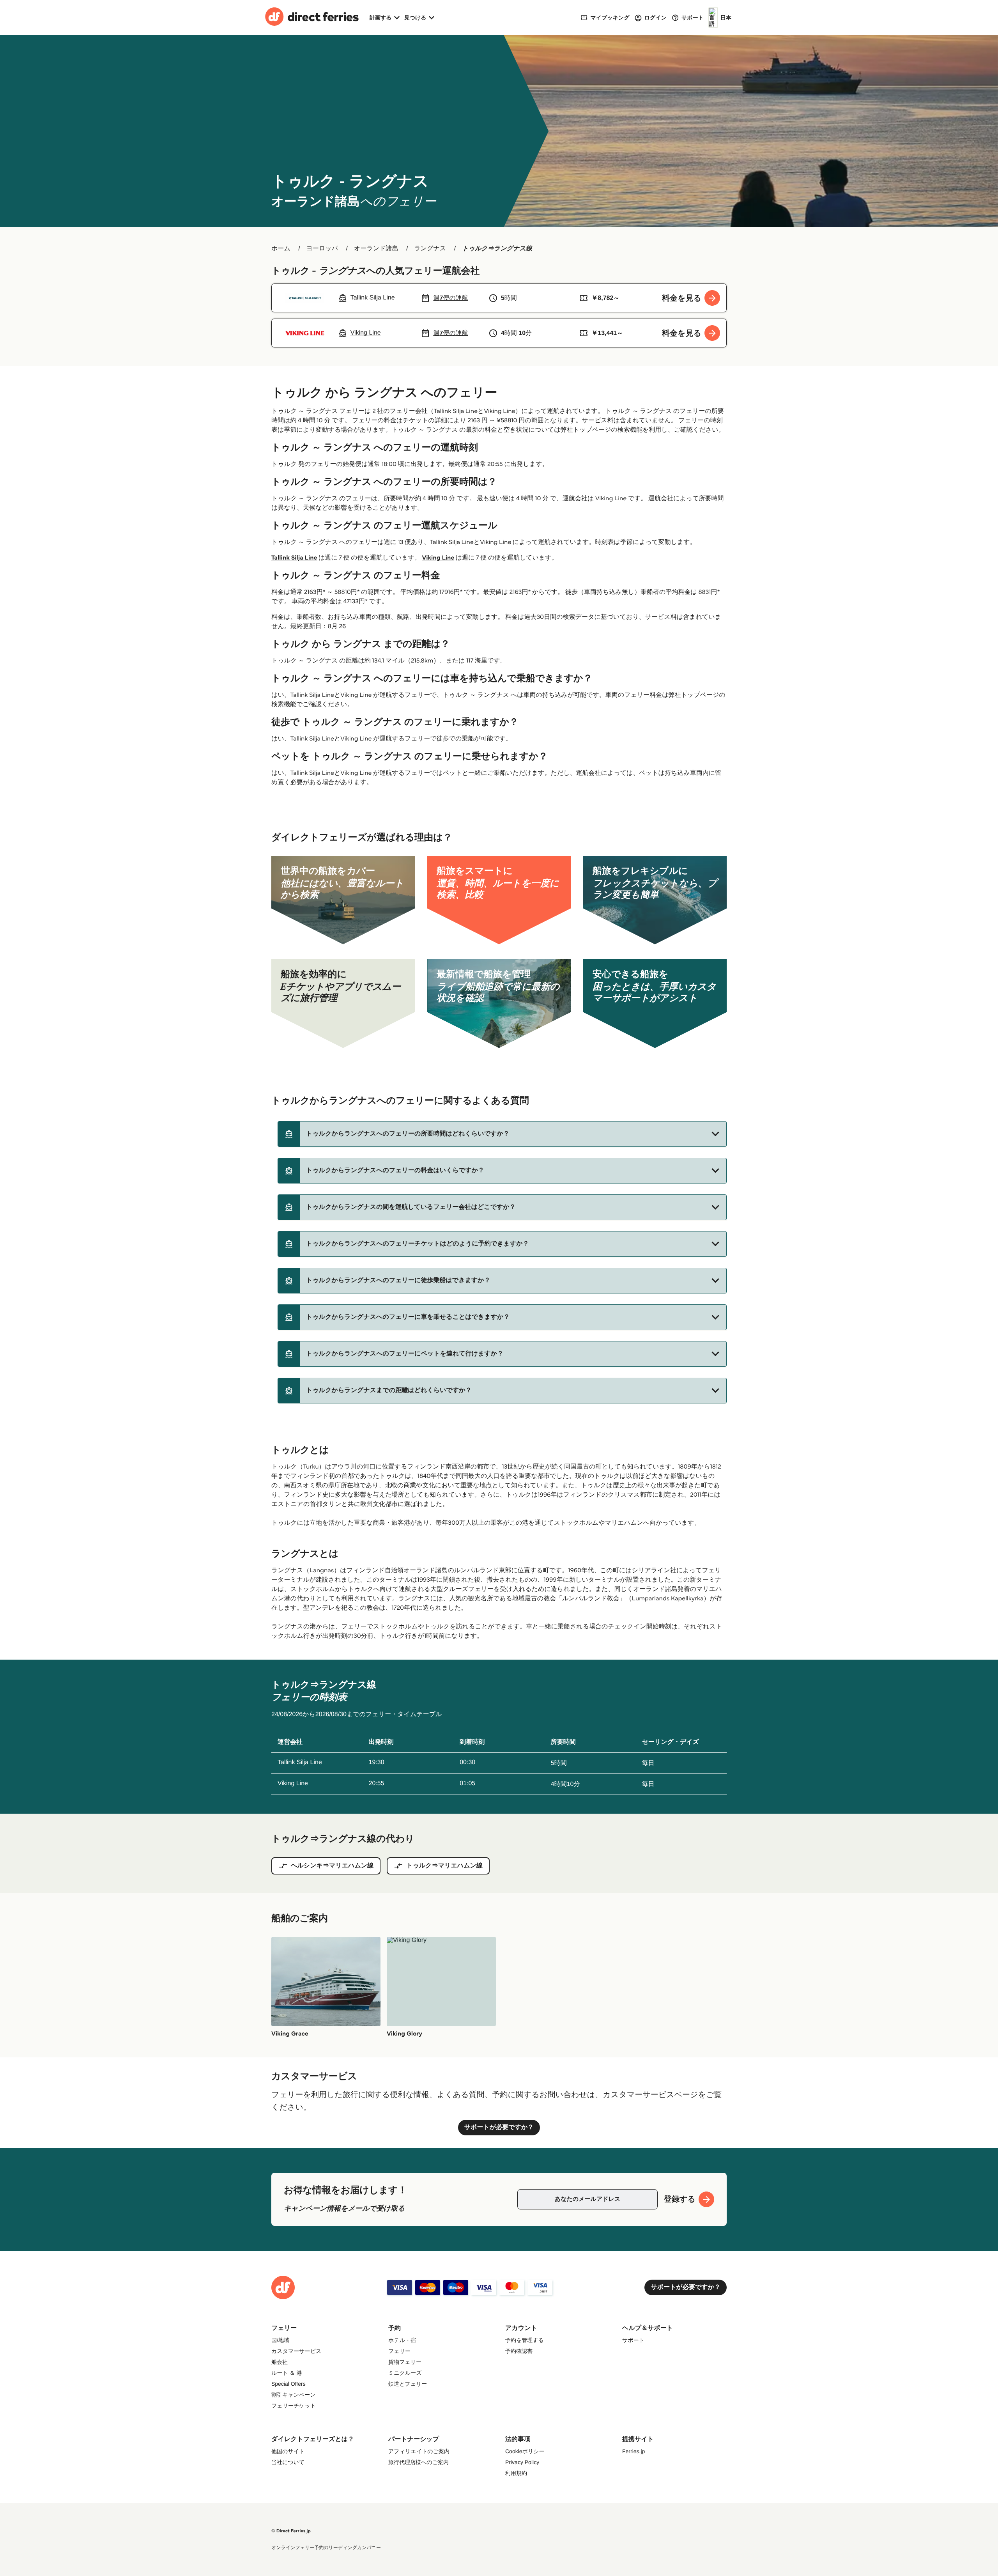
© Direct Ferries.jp (291, 2531)
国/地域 (280, 2340)
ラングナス (430, 249)
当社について (288, 2462)
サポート (633, 2340)
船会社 (280, 2362)
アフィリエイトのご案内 (419, 2451)
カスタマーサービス (296, 2351)
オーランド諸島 (376, 249)
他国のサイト (288, 2451)
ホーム (281, 249)
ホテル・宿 (402, 2340)
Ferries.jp (633, 2451)
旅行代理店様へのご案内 (418, 2462)
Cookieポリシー (525, 2451)
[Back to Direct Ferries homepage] (312, 18)
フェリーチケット (294, 2406)
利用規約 (516, 2473)
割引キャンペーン (294, 2395)
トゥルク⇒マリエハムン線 (444, 1866)
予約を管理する (525, 2340)
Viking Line (438, 558)
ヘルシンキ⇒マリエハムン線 (332, 1866)
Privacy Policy (522, 2462)
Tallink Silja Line (294, 558)
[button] (502, 1134)
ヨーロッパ (322, 249)
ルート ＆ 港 (287, 2373)
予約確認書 (519, 2351)
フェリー (399, 2351)
